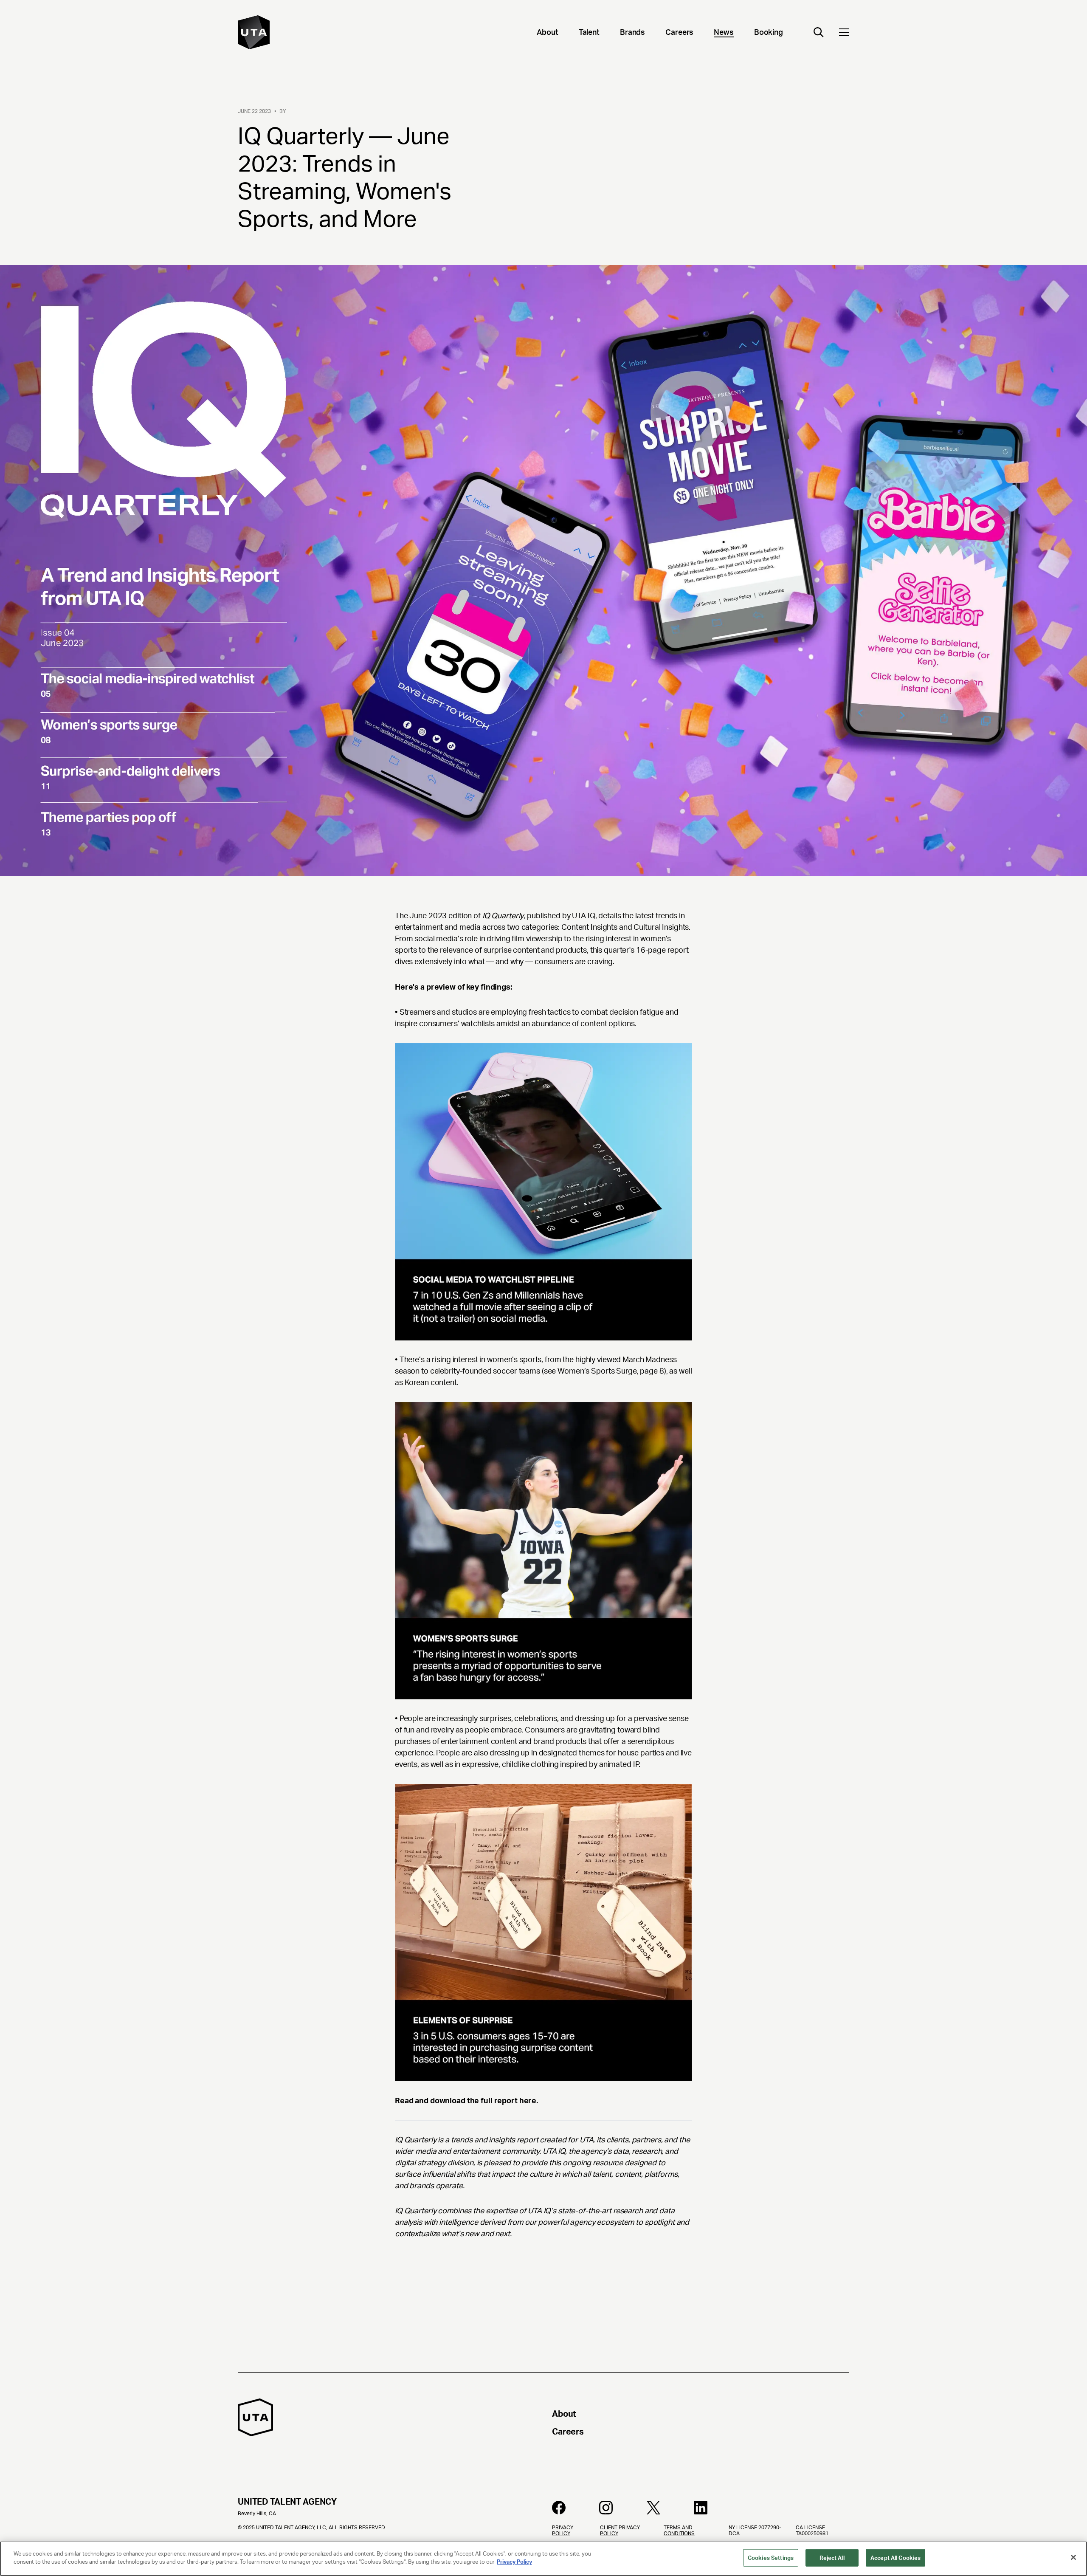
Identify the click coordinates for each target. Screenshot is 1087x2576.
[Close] (1073, 2557)
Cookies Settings (771, 2558)
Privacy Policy (514, 2562)
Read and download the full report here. (466, 2101)
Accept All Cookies (896, 2558)
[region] (543, 2559)
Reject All (832, 2558)
